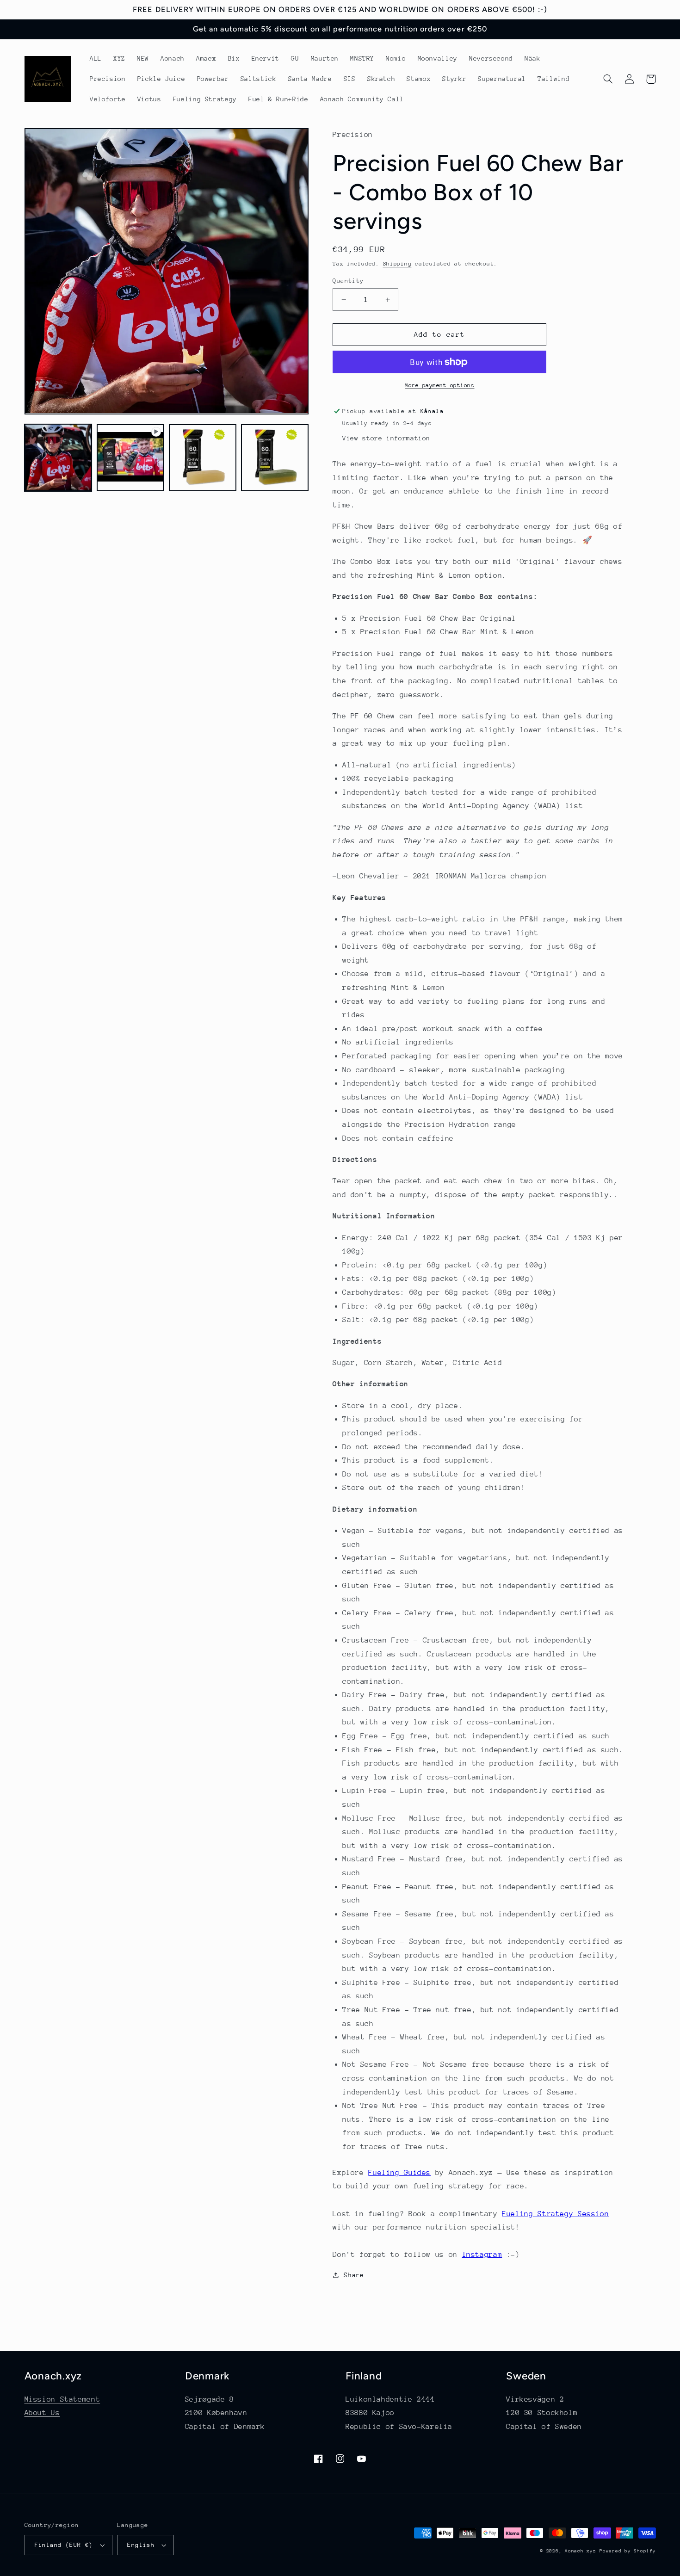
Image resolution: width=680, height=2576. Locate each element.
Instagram (482, 2255)
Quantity (348, 281)
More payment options (440, 385)
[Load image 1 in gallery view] (58, 457)
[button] (608, 79)
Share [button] (354, 2275)
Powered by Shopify (627, 2551)
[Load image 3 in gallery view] (275, 457)
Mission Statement (62, 2399)
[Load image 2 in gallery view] (203, 457)
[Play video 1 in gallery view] (130, 457)
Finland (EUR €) (64, 2545)
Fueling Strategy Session (555, 2214)
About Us (42, 2413)
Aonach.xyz (580, 2551)
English (141, 2545)
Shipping (397, 264)
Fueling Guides (399, 2173)
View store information (386, 438)
